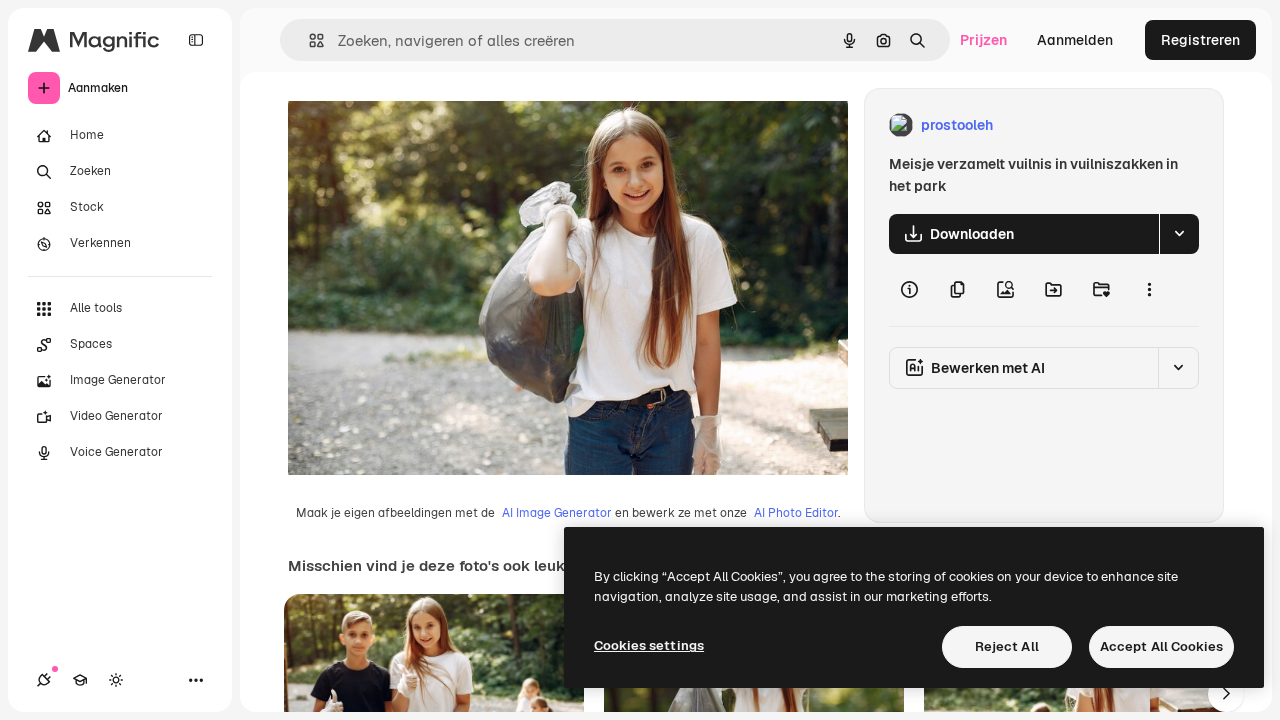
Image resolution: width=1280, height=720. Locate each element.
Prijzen (983, 40)
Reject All (1007, 646)
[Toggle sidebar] (196, 40)
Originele (419, 125)
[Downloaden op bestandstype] (1179, 234)
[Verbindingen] (44, 680)
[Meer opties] (1149, 290)
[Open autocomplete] (308, 40)
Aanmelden (1075, 40)
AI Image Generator (557, 513)
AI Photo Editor (796, 513)
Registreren (1200, 40)
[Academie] (80, 680)
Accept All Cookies (1161, 646)
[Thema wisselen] (116, 680)
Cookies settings (649, 645)
